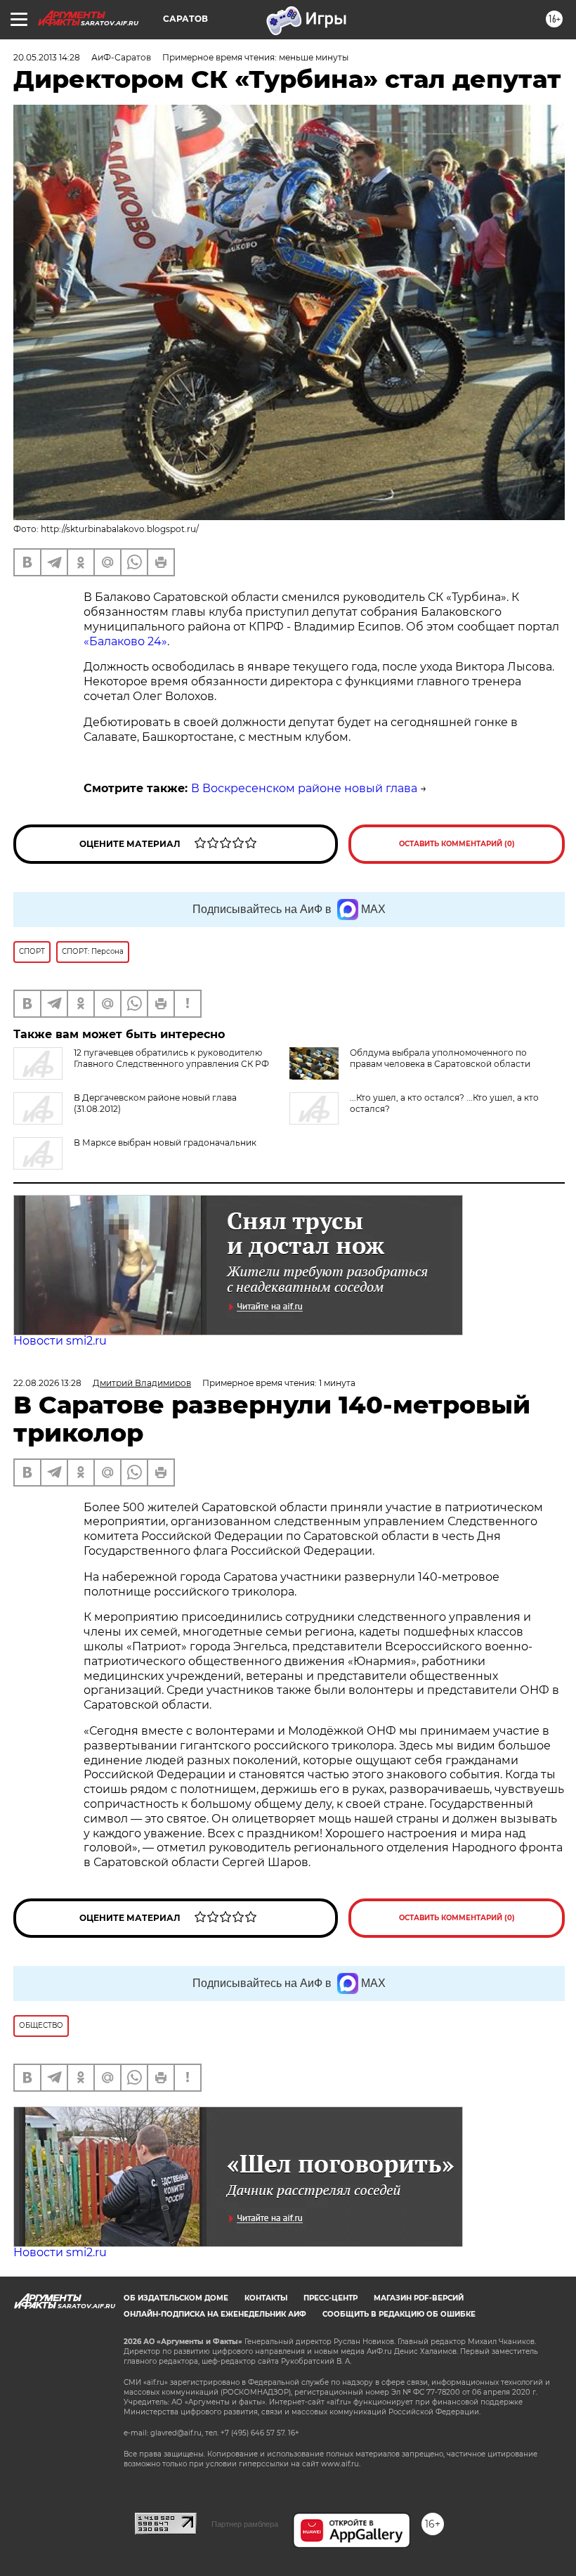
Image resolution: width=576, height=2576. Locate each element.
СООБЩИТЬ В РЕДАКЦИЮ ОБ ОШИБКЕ (399, 2314)
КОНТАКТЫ (266, 2298)
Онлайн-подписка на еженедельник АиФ (215, 2314)
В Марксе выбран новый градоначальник (165, 1143)
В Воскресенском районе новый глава (304, 788)
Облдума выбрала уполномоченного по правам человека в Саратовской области (440, 1058)
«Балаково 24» (125, 641)
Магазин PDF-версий (419, 2298)
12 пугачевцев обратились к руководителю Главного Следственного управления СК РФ (171, 1058)
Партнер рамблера (245, 2524)
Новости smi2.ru (60, 1341)
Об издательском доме (176, 2298)
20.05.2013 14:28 (47, 57)
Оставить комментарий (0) (457, 844)
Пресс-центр (330, 2298)
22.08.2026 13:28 (47, 1383)
